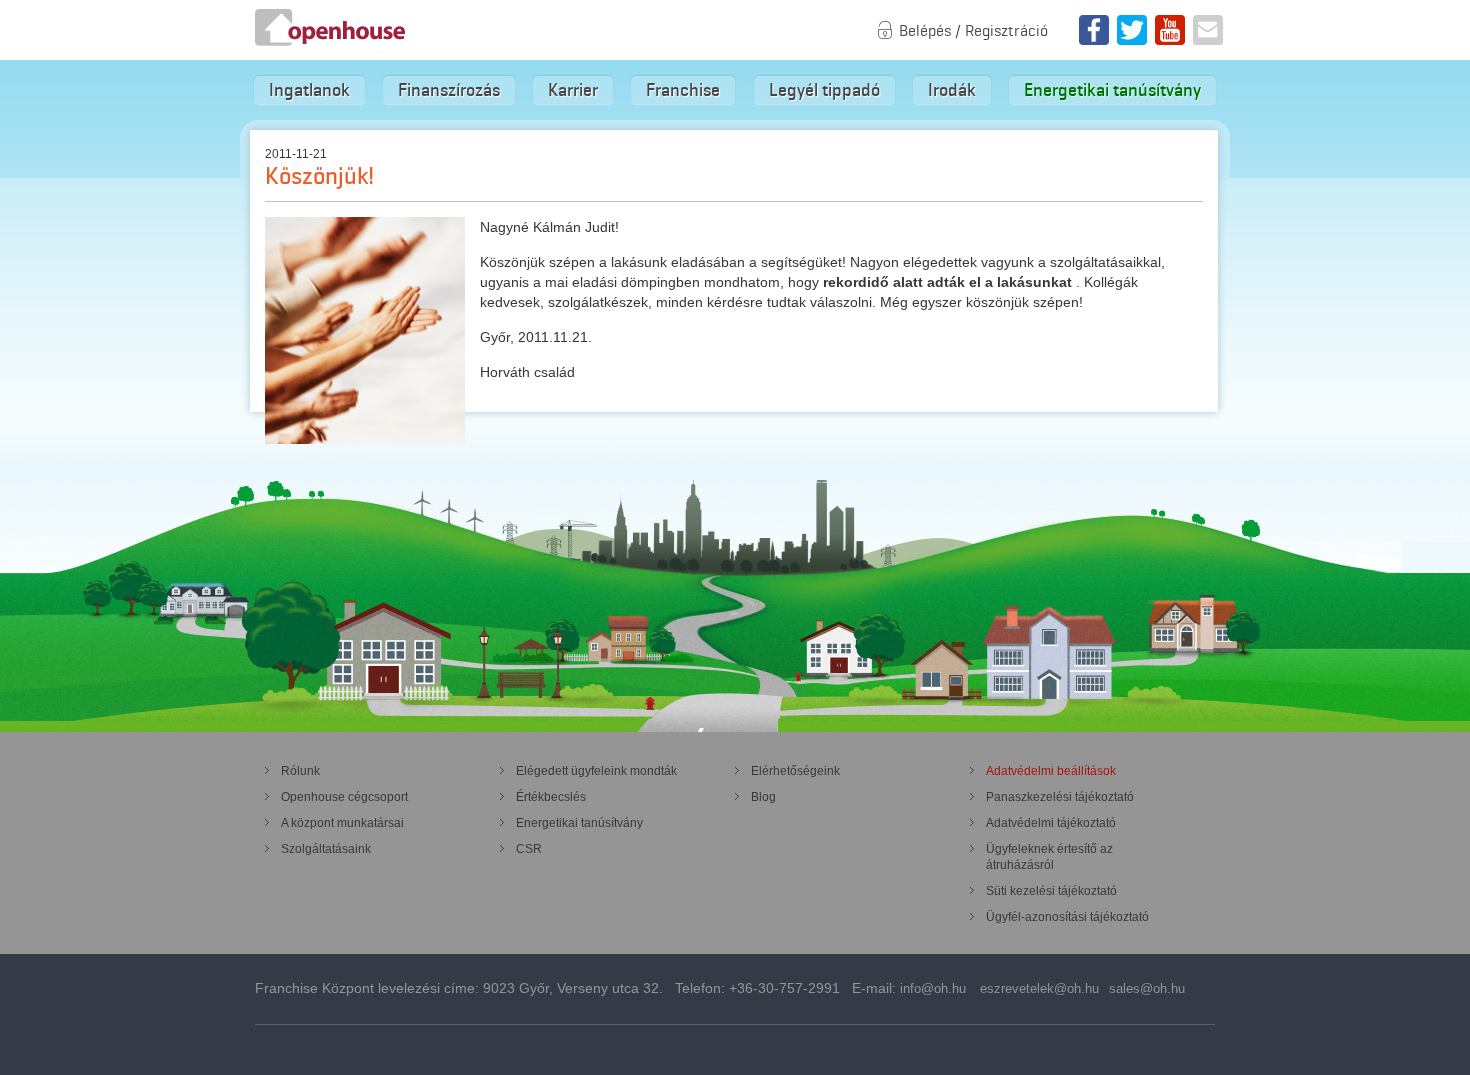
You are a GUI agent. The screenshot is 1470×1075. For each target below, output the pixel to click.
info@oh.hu (933, 988)
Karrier (573, 90)
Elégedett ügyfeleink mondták (596, 771)
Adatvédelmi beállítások (1051, 771)
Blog (763, 797)
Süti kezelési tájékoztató (1051, 891)
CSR (529, 849)
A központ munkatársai (342, 823)
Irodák (952, 90)
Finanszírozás (449, 90)
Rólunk (300, 771)
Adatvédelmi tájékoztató (1051, 823)
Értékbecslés (551, 797)
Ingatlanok (309, 90)
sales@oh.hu (1147, 988)
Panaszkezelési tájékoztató (1060, 797)
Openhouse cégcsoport (344, 797)
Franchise (683, 90)
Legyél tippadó (824, 90)
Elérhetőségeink (795, 771)
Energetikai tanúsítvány (1112, 90)
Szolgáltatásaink (326, 849)
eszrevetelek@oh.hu (1039, 988)
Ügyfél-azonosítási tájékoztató (1067, 917)
